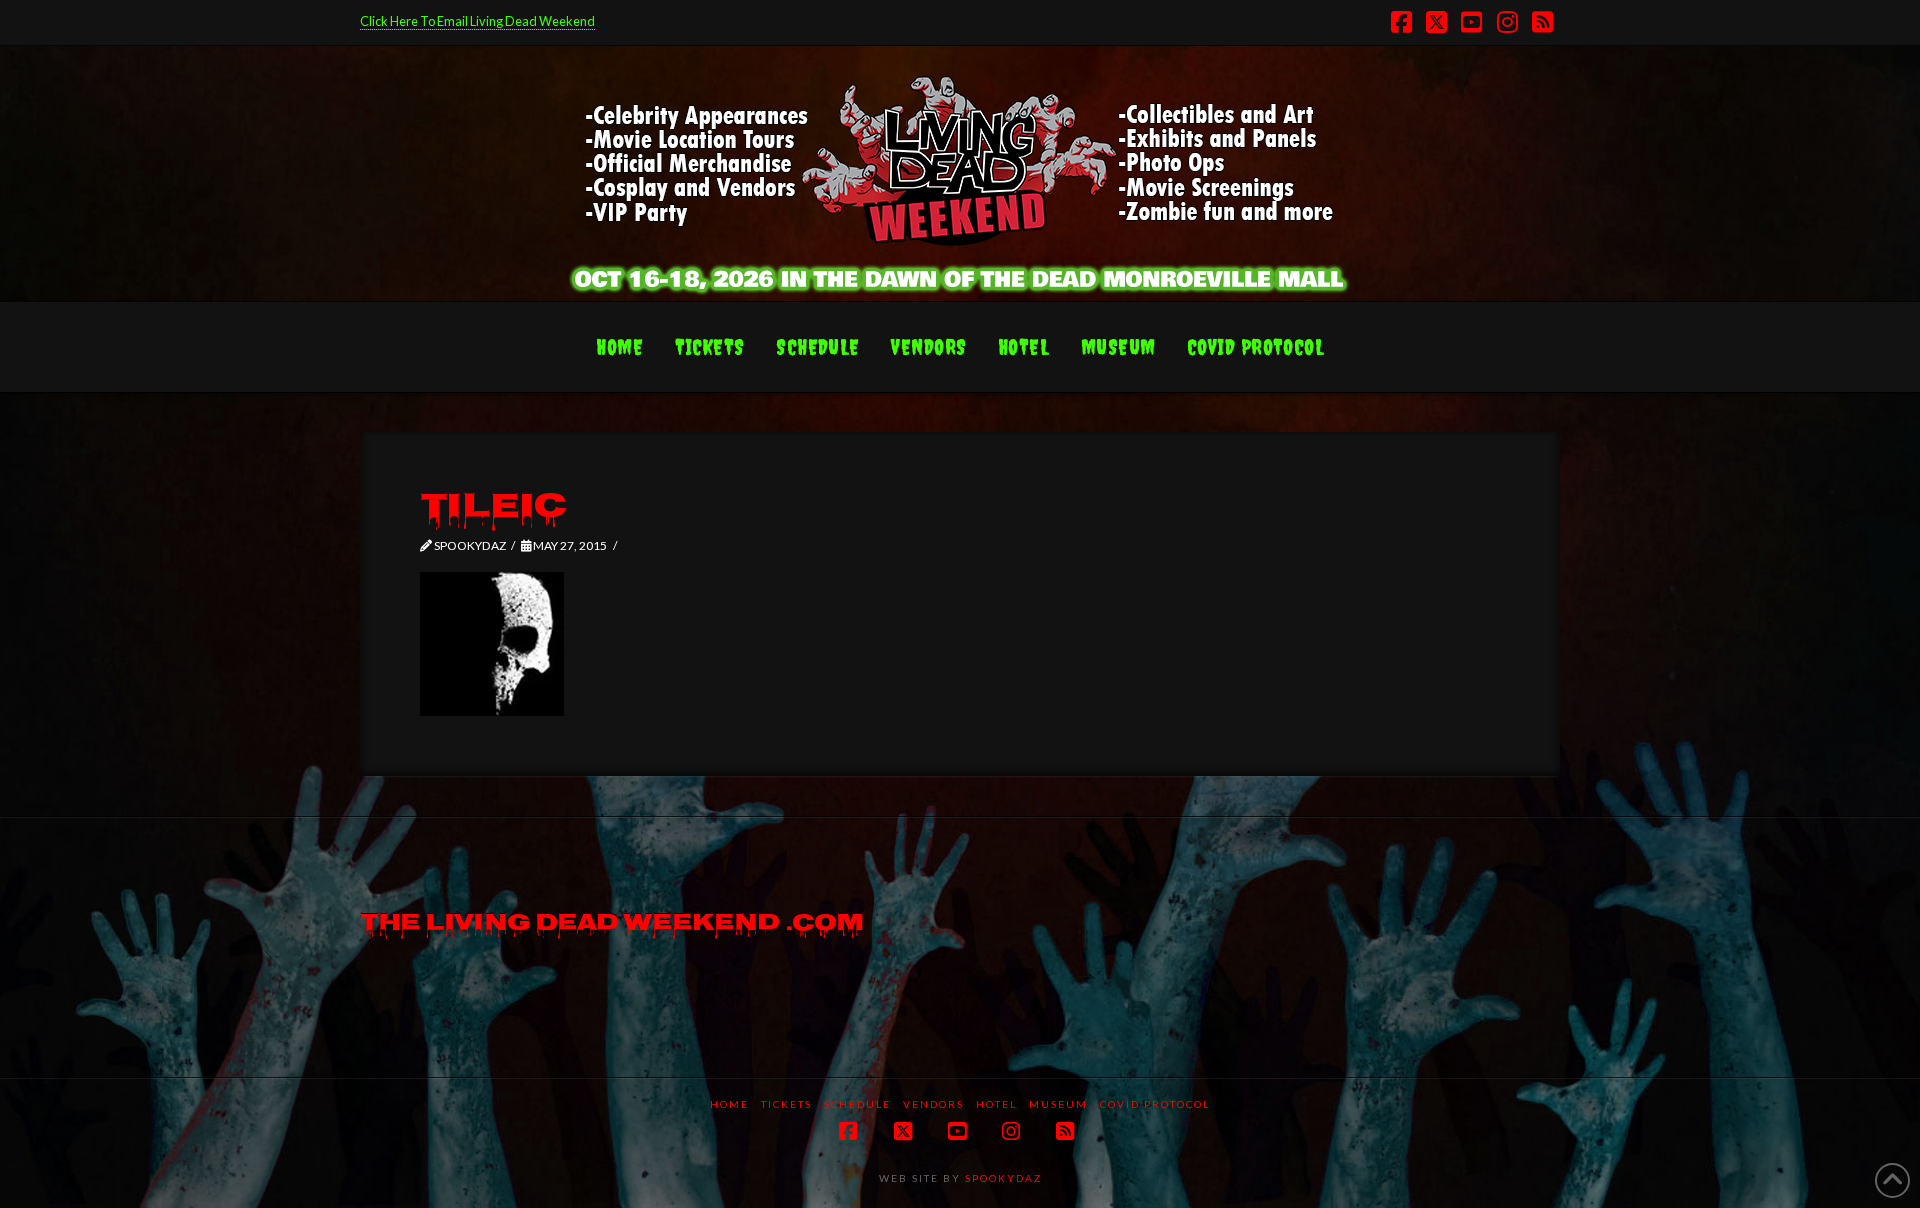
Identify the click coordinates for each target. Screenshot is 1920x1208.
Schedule (857, 1104)
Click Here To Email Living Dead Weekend (477, 21)
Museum (1058, 1104)
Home (729, 1104)
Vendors (933, 1104)
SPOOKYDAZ (1001, 1178)
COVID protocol (1155, 1104)
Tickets (786, 1104)
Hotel (996, 1104)
